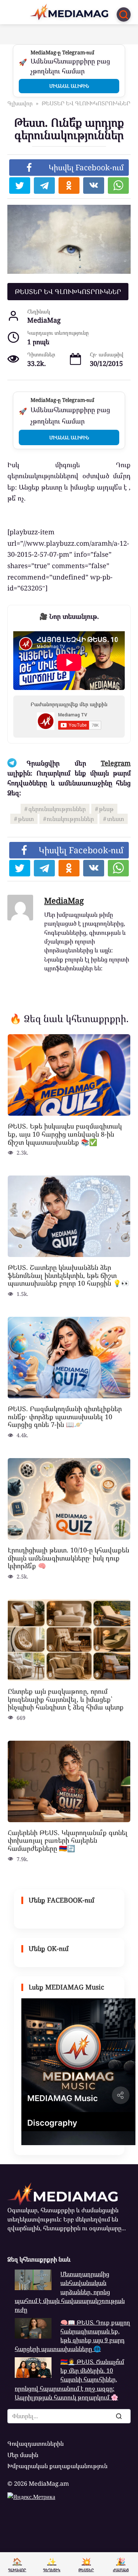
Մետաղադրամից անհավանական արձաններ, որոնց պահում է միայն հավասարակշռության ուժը (70, 2292)
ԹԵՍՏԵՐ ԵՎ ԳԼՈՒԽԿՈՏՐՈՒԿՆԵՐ (68, 291)
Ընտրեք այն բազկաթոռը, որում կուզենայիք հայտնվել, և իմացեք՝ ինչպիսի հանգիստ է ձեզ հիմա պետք (66, 1699)
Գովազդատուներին (36, 2444)
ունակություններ (70, 819)
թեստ (26, 819)
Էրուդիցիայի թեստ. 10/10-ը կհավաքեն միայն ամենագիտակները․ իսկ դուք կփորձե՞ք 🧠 (68, 1558)
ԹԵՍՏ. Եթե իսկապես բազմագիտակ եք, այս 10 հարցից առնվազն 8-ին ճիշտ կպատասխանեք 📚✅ (65, 1134)
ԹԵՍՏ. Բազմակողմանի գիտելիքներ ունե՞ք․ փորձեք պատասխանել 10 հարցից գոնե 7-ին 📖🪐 (65, 1416)
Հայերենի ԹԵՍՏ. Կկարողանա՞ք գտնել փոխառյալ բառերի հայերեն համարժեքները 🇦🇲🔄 (68, 1840)
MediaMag (64, 900)
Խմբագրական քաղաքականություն (57, 2466)
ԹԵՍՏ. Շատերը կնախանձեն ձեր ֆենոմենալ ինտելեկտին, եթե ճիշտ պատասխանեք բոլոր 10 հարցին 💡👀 (68, 1275)
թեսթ (106, 809)
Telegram (116, 763)
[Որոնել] (118, 2416)
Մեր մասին (23, 2455)
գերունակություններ (57, 809)
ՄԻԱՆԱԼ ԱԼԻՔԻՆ (69, 86)
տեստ (116, 819)
